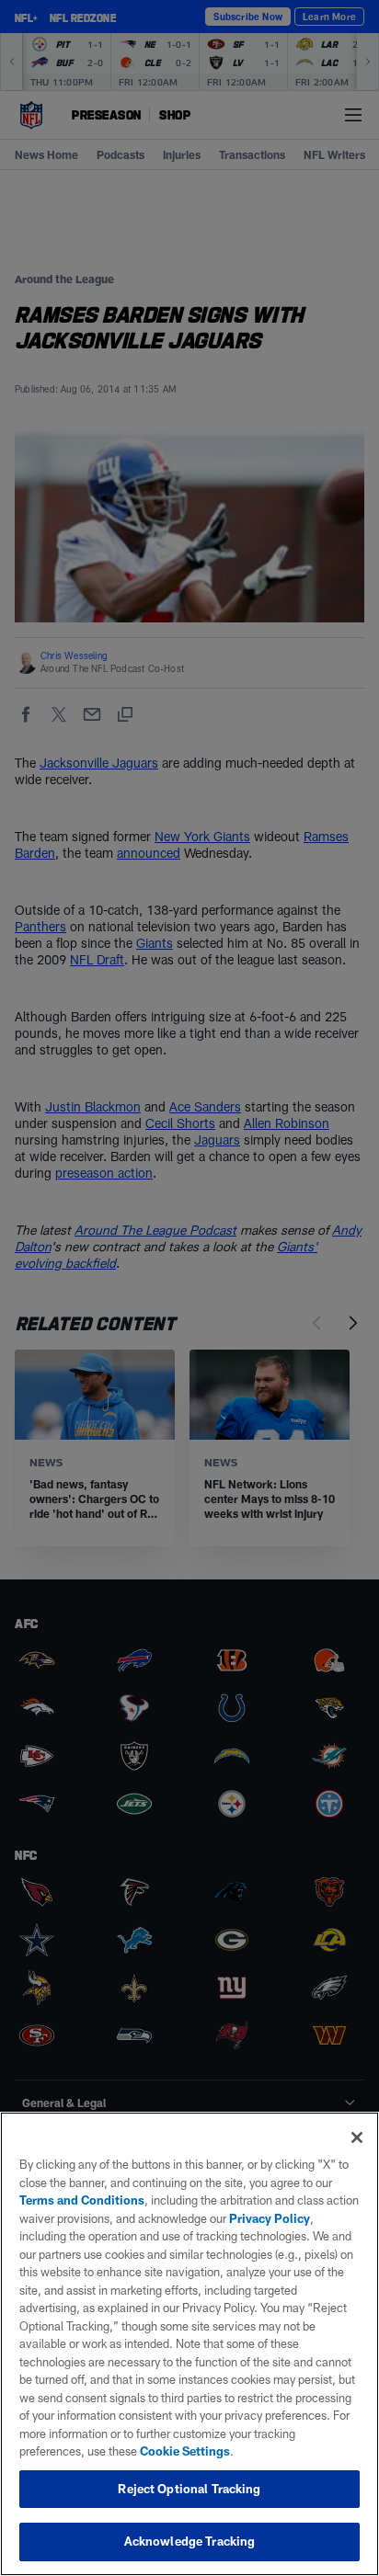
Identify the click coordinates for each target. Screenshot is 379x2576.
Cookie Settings (185, 2451)
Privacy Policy (270, 2218)
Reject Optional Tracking (189, 2489)
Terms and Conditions (82, 2200)
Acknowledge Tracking (190, 2541)
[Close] (357, 2137)
